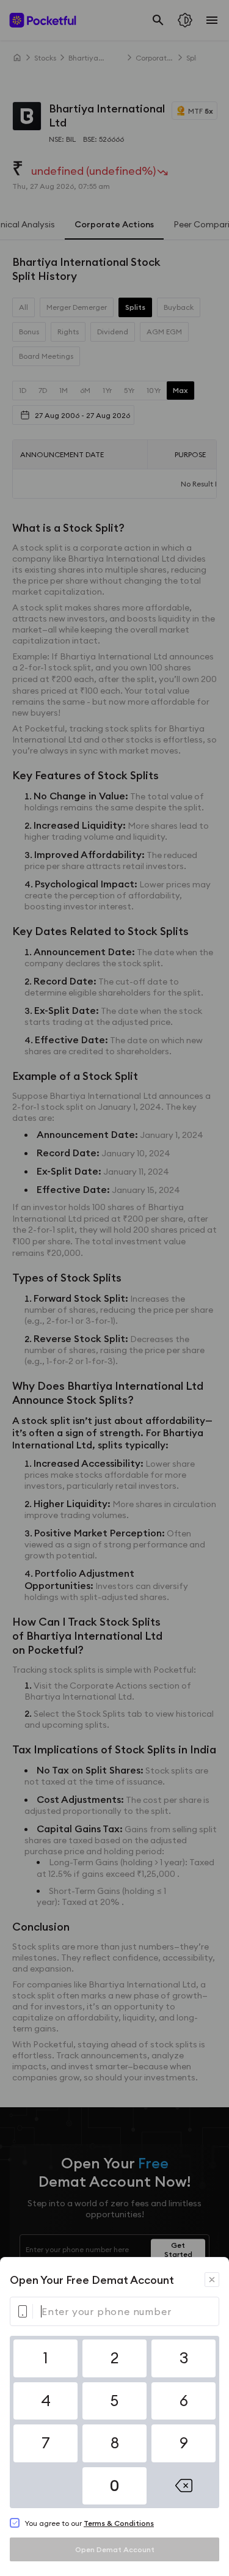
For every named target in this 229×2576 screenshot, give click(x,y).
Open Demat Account (115, 2549)
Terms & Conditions (119, 2523)
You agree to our (89, 2523)
